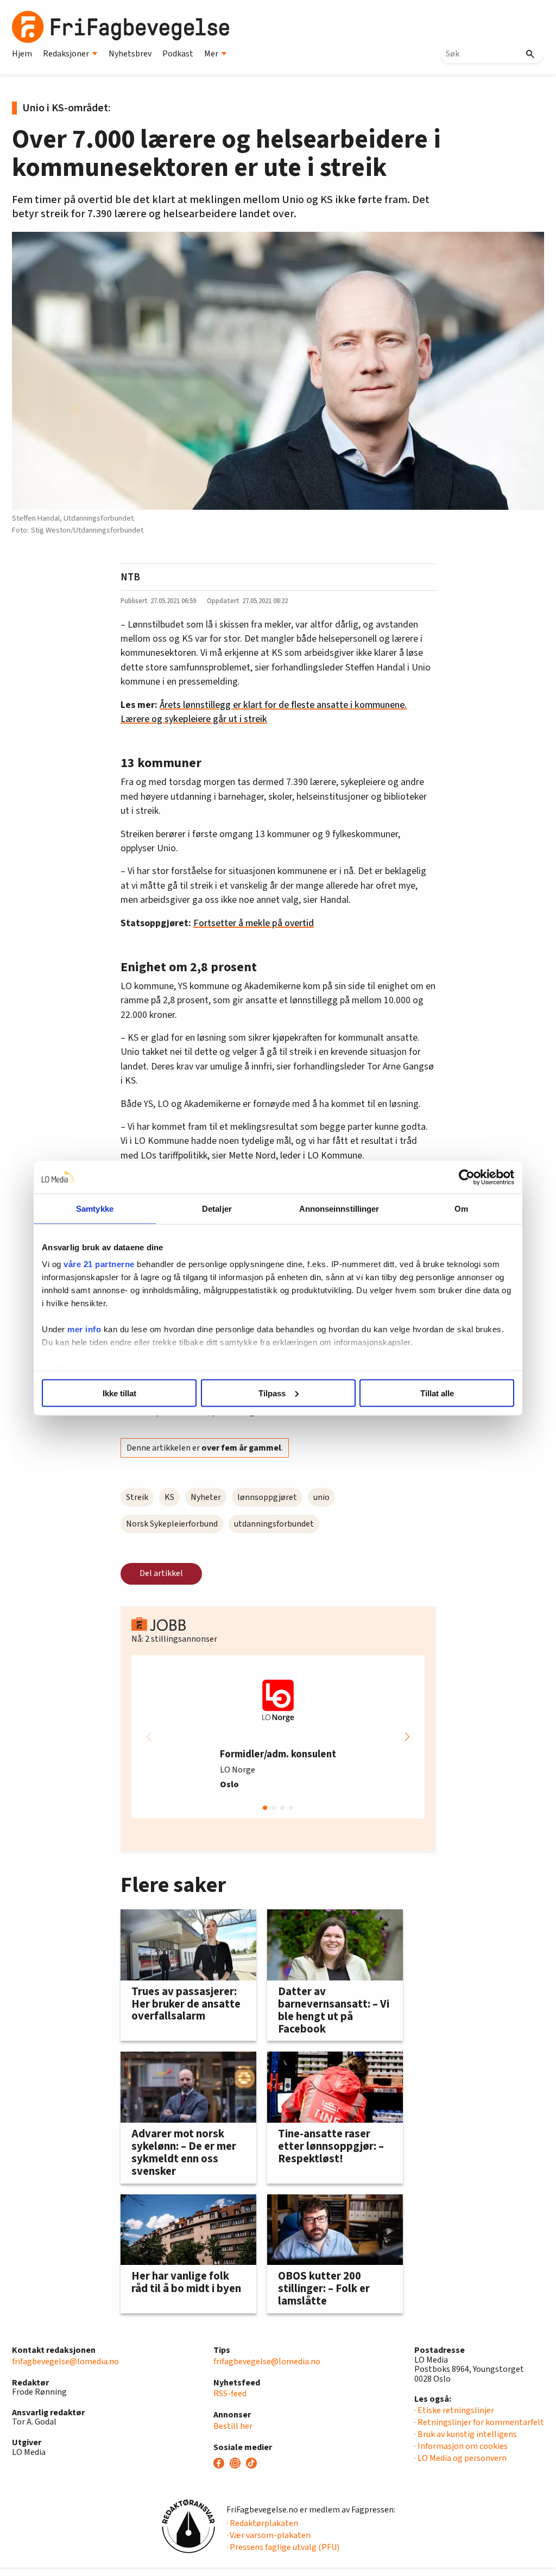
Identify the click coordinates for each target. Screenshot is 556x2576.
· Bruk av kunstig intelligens (466, 2434)
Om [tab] (461, 1208)
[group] (278, 1737)
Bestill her (233, 2426)
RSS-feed (230, 2394)
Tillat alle (437, 1393)
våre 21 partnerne (99, 1264)
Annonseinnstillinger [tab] (339, 1208)
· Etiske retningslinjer (454, 2410)
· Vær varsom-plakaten (268, 2535)
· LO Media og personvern (460, 2458)
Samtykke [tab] (95, 1208)
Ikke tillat (119, 1393)
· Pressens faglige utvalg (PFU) (283, 2547)
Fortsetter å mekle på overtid (254, 923)
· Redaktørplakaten (262, 2523)
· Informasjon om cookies (461, 2446)
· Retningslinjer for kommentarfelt (479, 2422)
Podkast (178, 54)
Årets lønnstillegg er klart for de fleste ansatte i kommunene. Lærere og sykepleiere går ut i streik (264, 712)
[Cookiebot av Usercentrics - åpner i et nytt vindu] (467, 1177)
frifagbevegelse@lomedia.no (65, 2362)
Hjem (22, 54)
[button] (407, 1737)
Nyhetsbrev (130, 54)
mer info (84, 1329)
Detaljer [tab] (217, 1208)
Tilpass (272, 1393)
